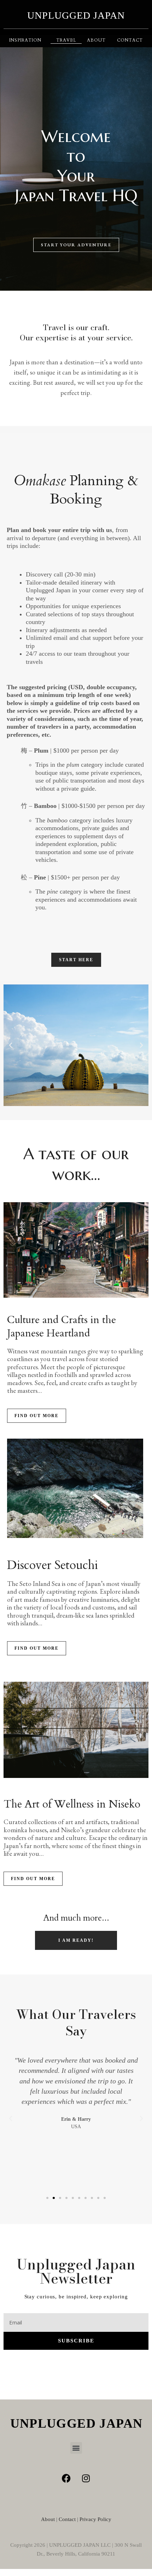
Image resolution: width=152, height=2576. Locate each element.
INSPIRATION (25, 40)
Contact (67, 2519)
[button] (11, 1045)
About (48, 2519)
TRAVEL (66, 40)
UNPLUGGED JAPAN (76, 15)
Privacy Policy (95, 2519)
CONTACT (130, 40)
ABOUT (96, 40)
